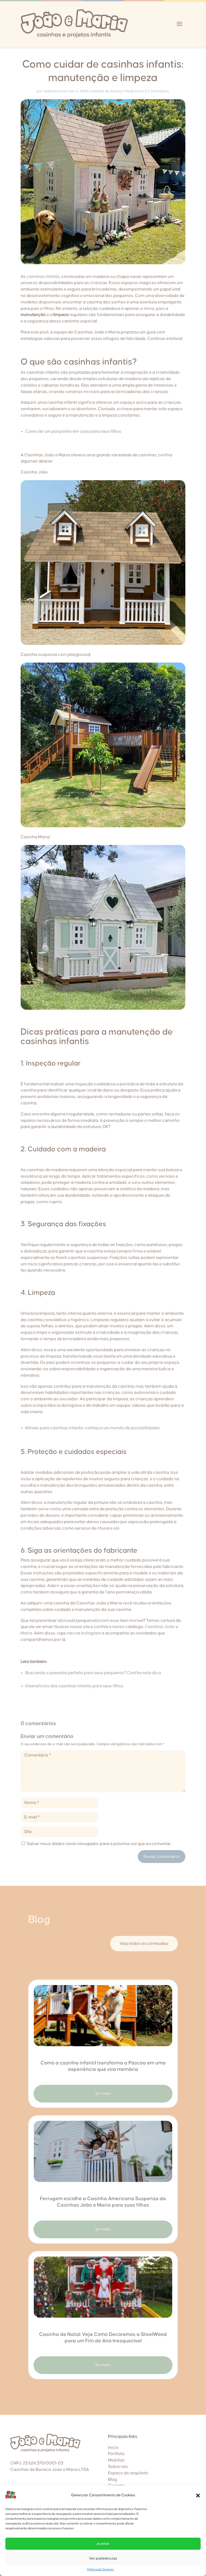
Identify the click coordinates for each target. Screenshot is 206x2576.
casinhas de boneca (106, 91)
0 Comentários (157, 91)
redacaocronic (55, 91)
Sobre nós (118, 2467)
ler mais (103, 2093)
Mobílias (116, 2460)
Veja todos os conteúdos (144, 1943)
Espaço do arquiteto (128, 2473)
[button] (198, 2496)
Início (113, 2448)
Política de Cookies (100, 2569)
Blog (113, 2479)
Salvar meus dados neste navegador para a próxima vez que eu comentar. (99, 1844)
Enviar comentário (162, 1857)
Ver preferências (103, 2559)
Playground (133, 91)
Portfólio (116, 2454)
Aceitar (103, 2544)
